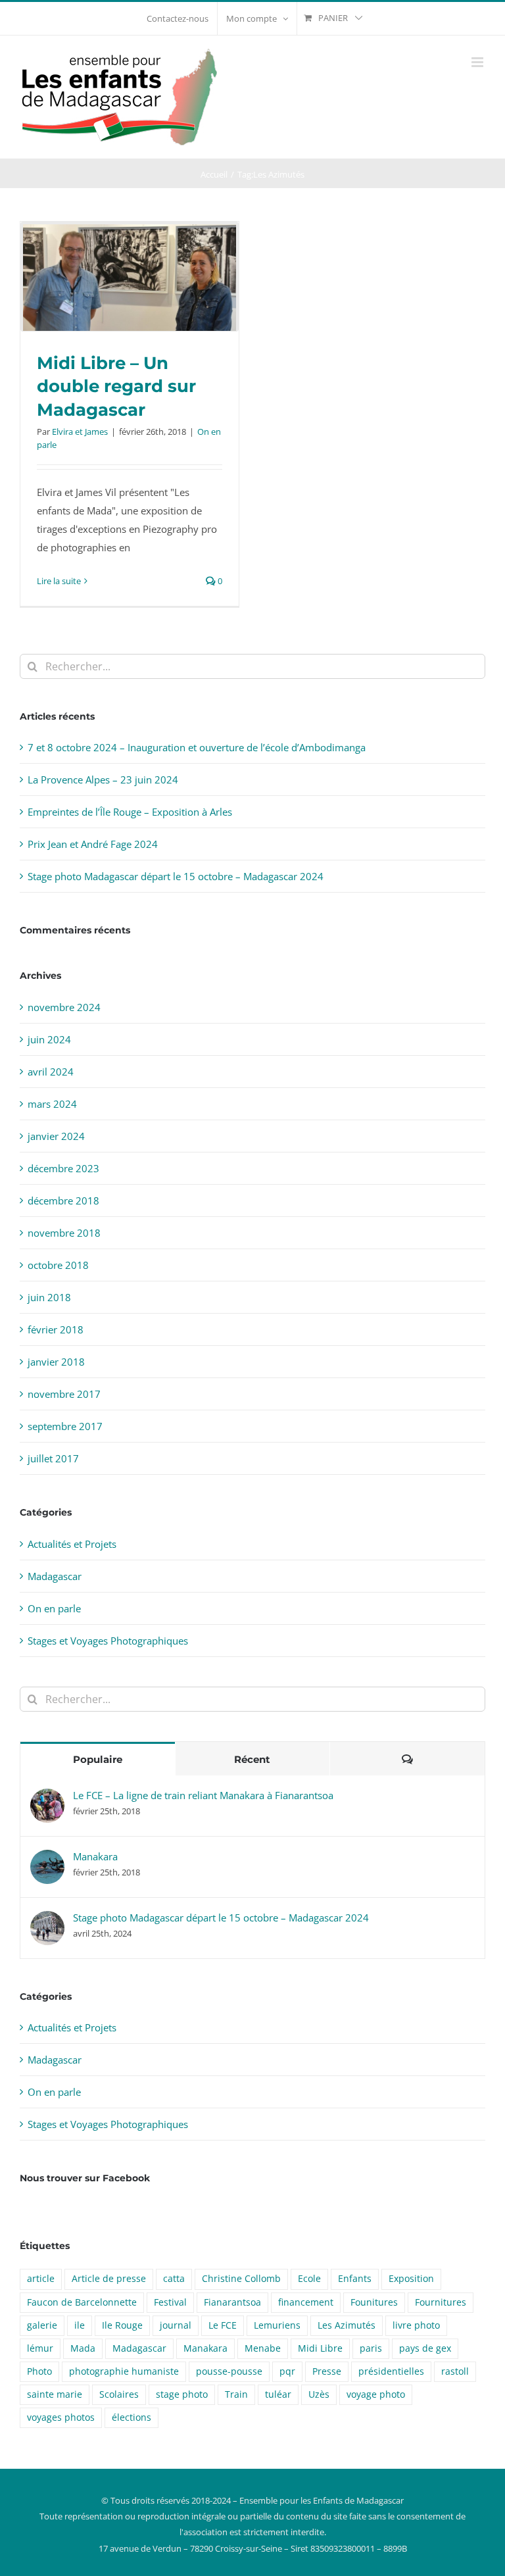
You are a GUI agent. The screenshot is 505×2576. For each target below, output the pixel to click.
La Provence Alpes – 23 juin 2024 (103, 780)
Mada (83, 2348)
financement (306, 2302)
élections (132, 2417)
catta (174, 2279)
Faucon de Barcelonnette (82, 2302)
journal (176, 2325)
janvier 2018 (56, 1362)
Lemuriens (277, 2325)
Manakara (95, 1856)
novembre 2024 (64, 1007)
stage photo (182, 2394)
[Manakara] (47, 1859)
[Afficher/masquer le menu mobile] (478, 62)
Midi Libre (320, 2348)
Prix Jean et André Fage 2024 (93, 844)
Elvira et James (80, 432)
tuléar (278, 2394)
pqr (287, 2371)
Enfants (355, 2279)
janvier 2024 (56, 1136)
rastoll (455, 2371)
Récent (252, 1759)
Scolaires (119, 2394)
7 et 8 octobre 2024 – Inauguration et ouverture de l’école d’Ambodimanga (197, 747)
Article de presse (109, 2279)
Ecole (309, 2279)
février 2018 (56, 1329)
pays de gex (425, 2348)
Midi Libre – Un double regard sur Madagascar (116, 386)
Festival (170, 2302)
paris (371, 2348)
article (41, 2279)
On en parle (54, 1608)
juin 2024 (49, 1039)
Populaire (98, 1759)
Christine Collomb (241, 2279)
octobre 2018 (58, 1265)
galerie (42, 2325)
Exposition (411, 2279)
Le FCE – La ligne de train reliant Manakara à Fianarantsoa (203, 1795)
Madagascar (55, 1576)
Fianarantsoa (232, 2302)
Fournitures (441, 2302)
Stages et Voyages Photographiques (108, 1641)
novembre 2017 (64, 1394)
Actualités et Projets (72, 1544)
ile (80, 2325)
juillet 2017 (53, 1458)
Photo (39, 2371)
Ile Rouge (122, 2325)
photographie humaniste (124, 2371)
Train (236, 2394)
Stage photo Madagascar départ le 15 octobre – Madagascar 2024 (176, 876)
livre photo (416, 2325)
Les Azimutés (347, 2325)
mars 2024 (52, 1104)
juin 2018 (49, 1297)
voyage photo (376, 2394)
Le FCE (223, 2325)
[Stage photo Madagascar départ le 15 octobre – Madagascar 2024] (47, 1920)
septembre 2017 (65, 1426)
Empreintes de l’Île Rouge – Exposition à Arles (130, 812)
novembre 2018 (64, 1233)
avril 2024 (51, 1072)
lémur (40, 2348)
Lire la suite (59, 581)
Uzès (319, 2394)
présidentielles (391, 2371)
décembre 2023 (63, 1168)
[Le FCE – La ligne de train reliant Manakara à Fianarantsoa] (47, 1798)
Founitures (374, 2302)
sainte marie (55, 2394)
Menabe (263, 2348)
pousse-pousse (229, 2371)
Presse (327, 2371)
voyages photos (61, 2417)
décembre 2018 (63, 1201)
